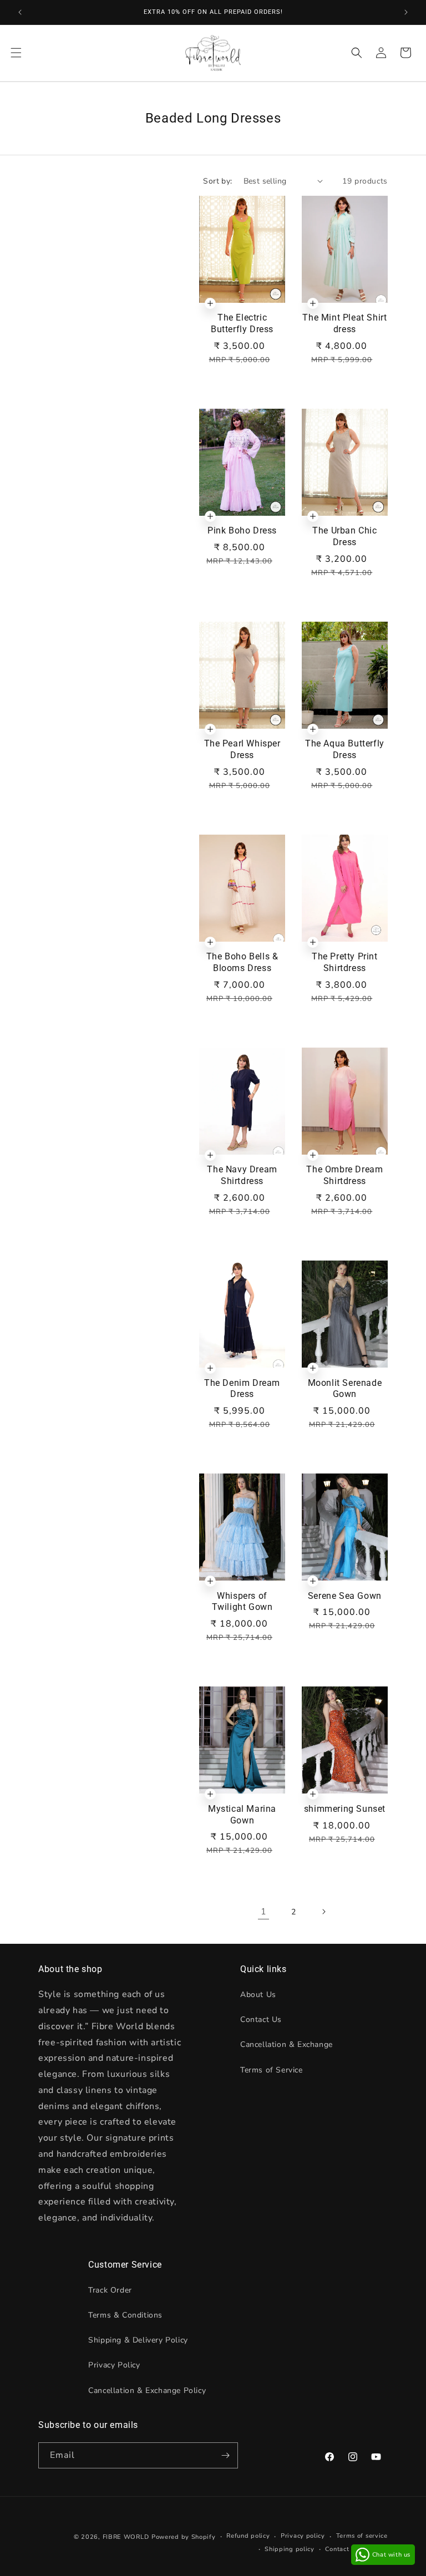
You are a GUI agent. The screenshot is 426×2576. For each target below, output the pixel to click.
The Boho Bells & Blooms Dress (242, 962)
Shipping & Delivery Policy (138, 2340)
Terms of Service (272, 2070)
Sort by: (217, 181)
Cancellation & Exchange (286, 2044)
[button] (16, 53)
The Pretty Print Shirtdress (345, 962)
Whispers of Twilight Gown (242, 1602)
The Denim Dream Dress (242, 1389)
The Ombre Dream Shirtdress (344, 1175)
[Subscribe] (225, 2455)
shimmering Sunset (345, 1809)
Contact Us (261, 2019)
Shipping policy (290, 2549)
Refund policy (248, 2536)
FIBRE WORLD (126, 2537)
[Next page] (323, 1912)
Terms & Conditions (125, 2315)
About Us (258, 1995)
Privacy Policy (114, 2365)
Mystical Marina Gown (242, 1815)
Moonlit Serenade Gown (345, 1389)
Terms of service (362, 2536)
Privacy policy (303, 2536)
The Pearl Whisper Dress (242, 749)
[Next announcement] (406, 12)
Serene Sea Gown (345, 1596)
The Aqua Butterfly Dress (345, 749)
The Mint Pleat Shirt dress (344, 323)
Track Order (110, 2290)
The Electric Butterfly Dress (242, 323)
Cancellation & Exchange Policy (147, 2390)
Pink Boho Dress (242, 530)
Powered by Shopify (184, 2537)
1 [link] (264, 1912)
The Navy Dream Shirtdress (242, 1175)
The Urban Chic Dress (344, 536)
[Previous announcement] (20, 12)
